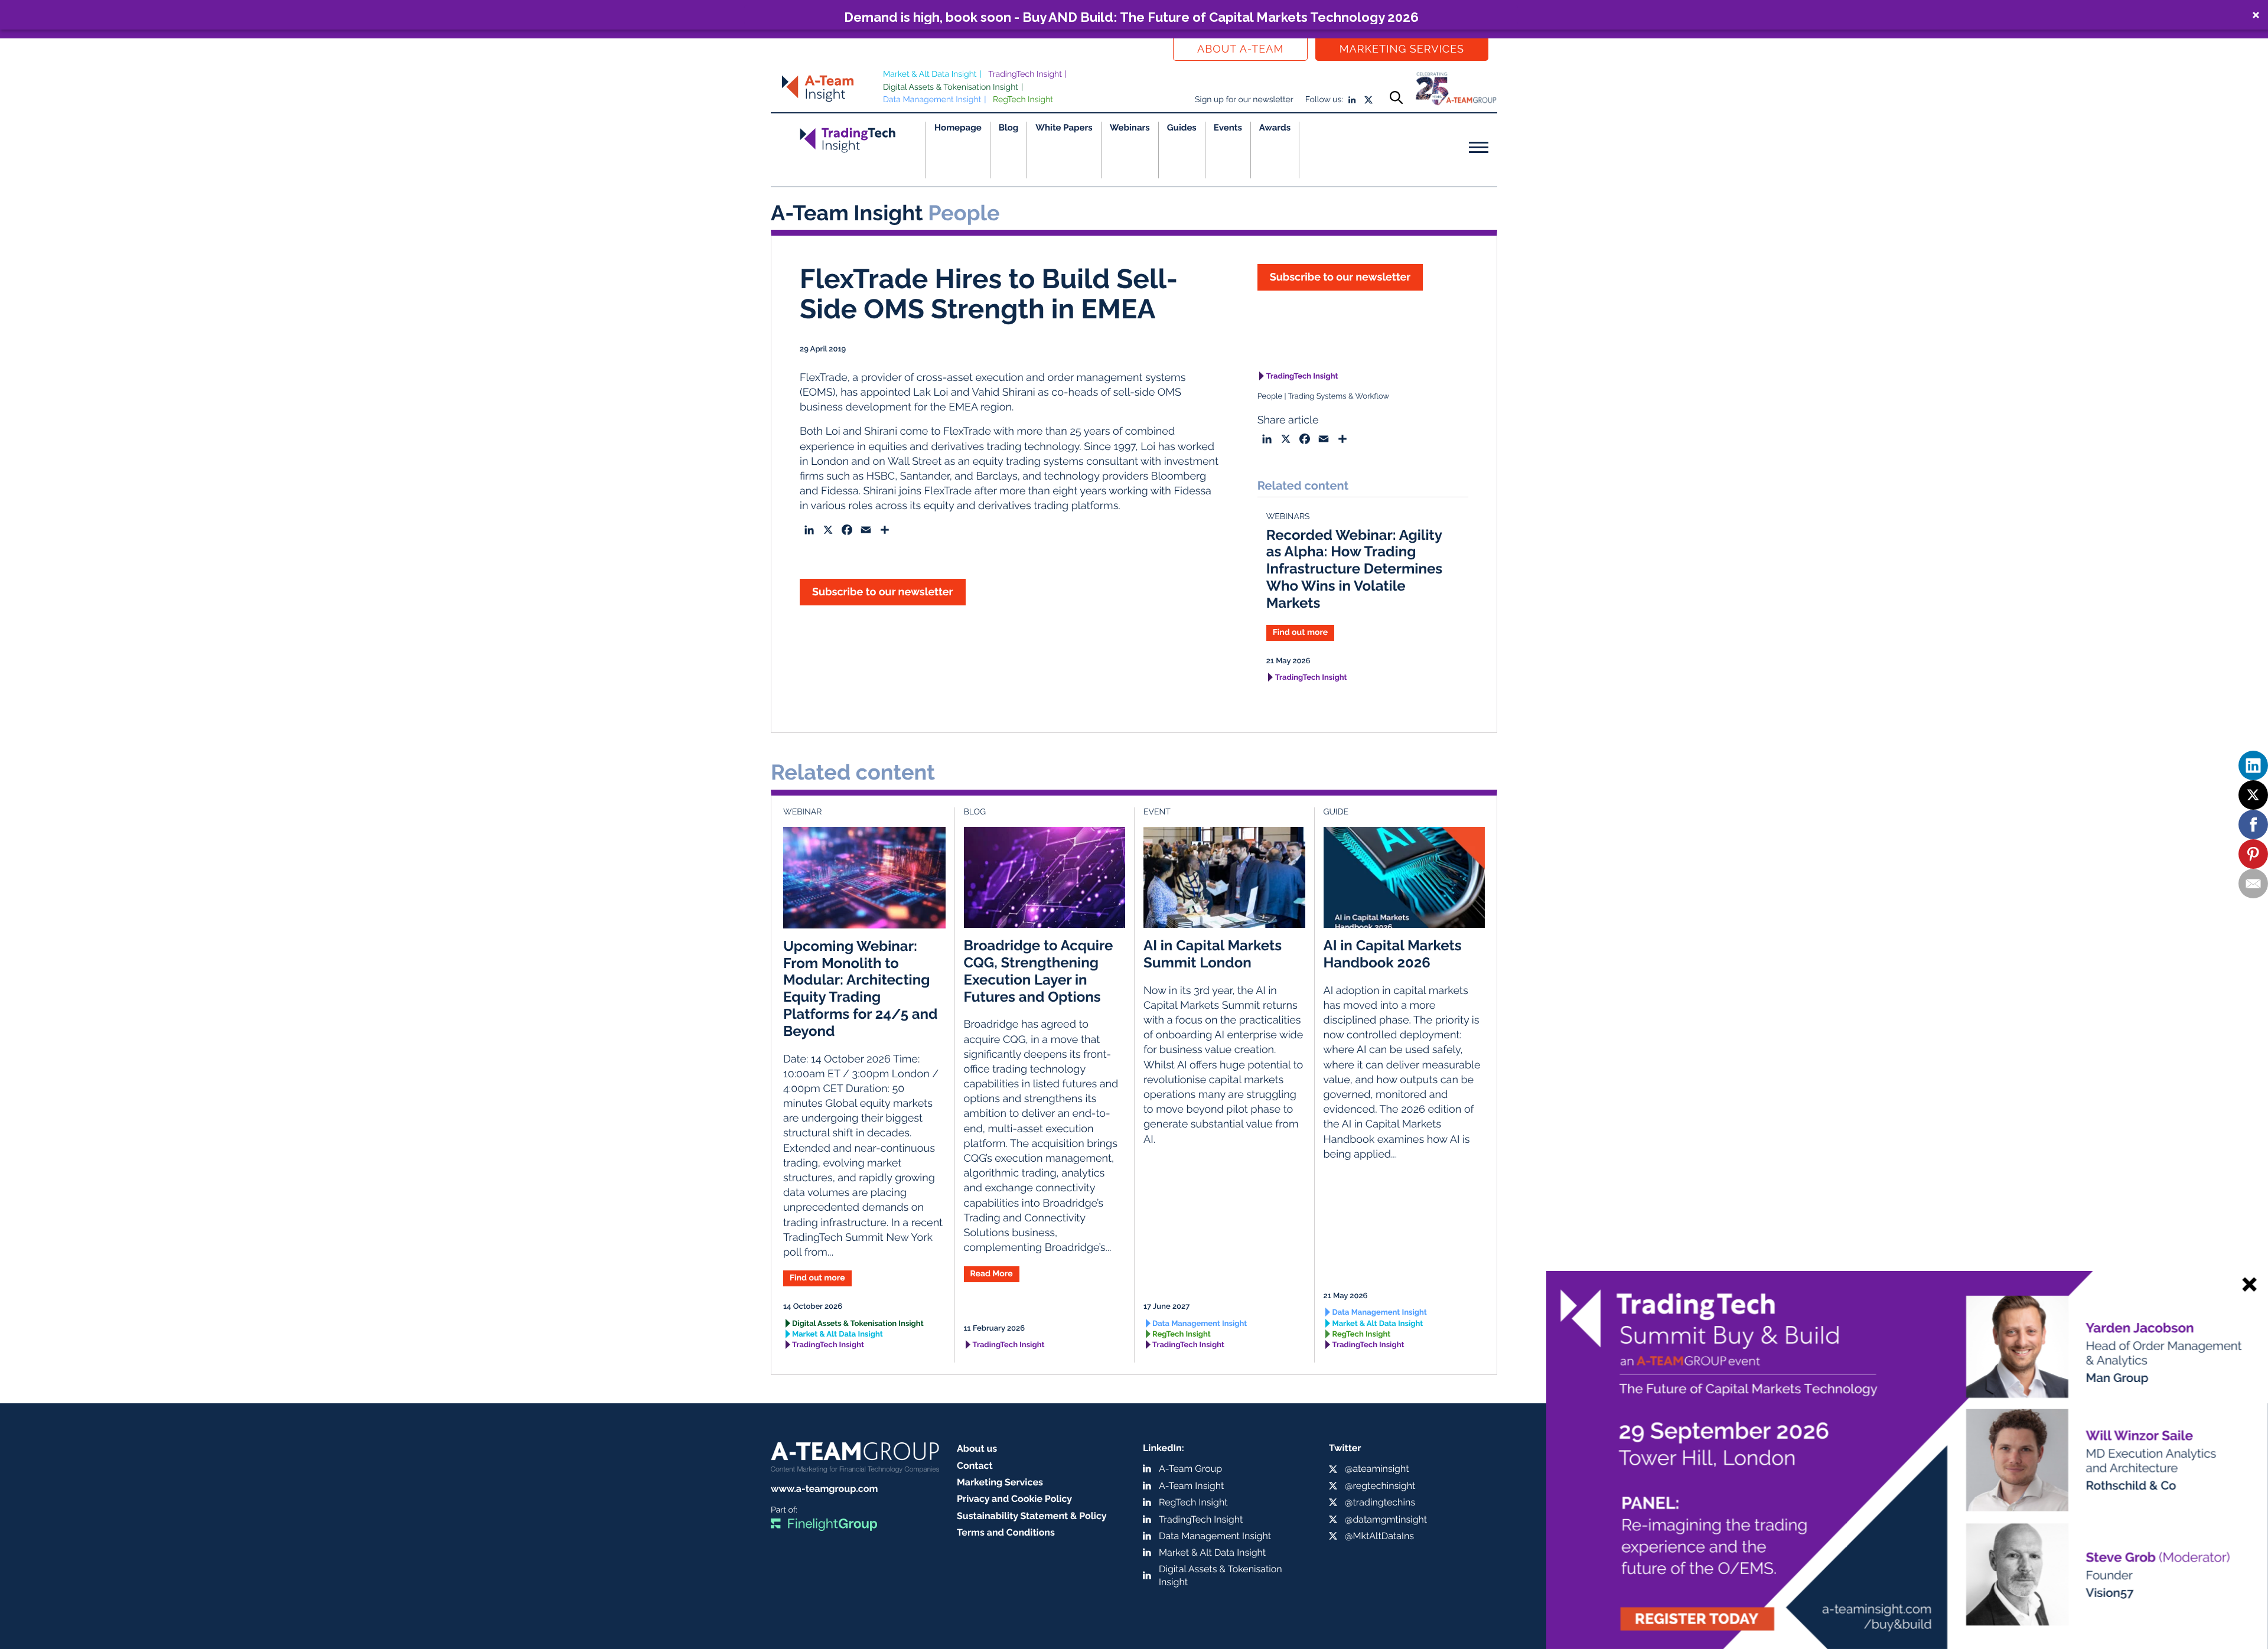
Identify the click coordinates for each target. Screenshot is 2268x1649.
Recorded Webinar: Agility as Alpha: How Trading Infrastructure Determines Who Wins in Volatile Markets (1355, 569)
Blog (1009, 128)
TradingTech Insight (1025, 74)
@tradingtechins (1380, 1502)
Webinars (1130, 128)
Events (1228, 128)
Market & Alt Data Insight (930, 74)
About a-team (1240, 49)
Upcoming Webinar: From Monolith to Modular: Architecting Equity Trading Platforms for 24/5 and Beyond (861, 988)
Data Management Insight (932, 100)
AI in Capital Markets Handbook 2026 (1393, 954)
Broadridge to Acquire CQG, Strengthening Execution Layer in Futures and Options (1039, 971)
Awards (1275, 128)
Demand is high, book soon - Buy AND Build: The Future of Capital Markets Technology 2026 (1131, 17)
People (1270, 397)
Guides (1182, 128)
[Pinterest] (2253, 854)
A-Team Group (1190, 1469)
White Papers (1064, 128)
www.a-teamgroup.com (824, 1489)
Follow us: (1324, 100)
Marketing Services (1402, 49)
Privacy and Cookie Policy (1014, 1499)
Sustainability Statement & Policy (1032, 1516)
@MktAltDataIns (1379, 1536)
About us (977, 1448)
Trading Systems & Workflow (1338, 397)
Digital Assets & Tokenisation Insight (951, 87)
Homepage (958, 128)
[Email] (2253, 884)
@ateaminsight (1377, 1469)
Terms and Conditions (1006, 1532)
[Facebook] (2253, 824)
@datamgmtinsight (1386, 1519)
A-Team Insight (1191, 1486)
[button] (1134, 15)
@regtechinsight (1380, 1486)
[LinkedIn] (2253, 765)
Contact (975, 1466)
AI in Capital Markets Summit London (1213, 954)
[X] (2253, 795)
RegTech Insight (1023, 100)
